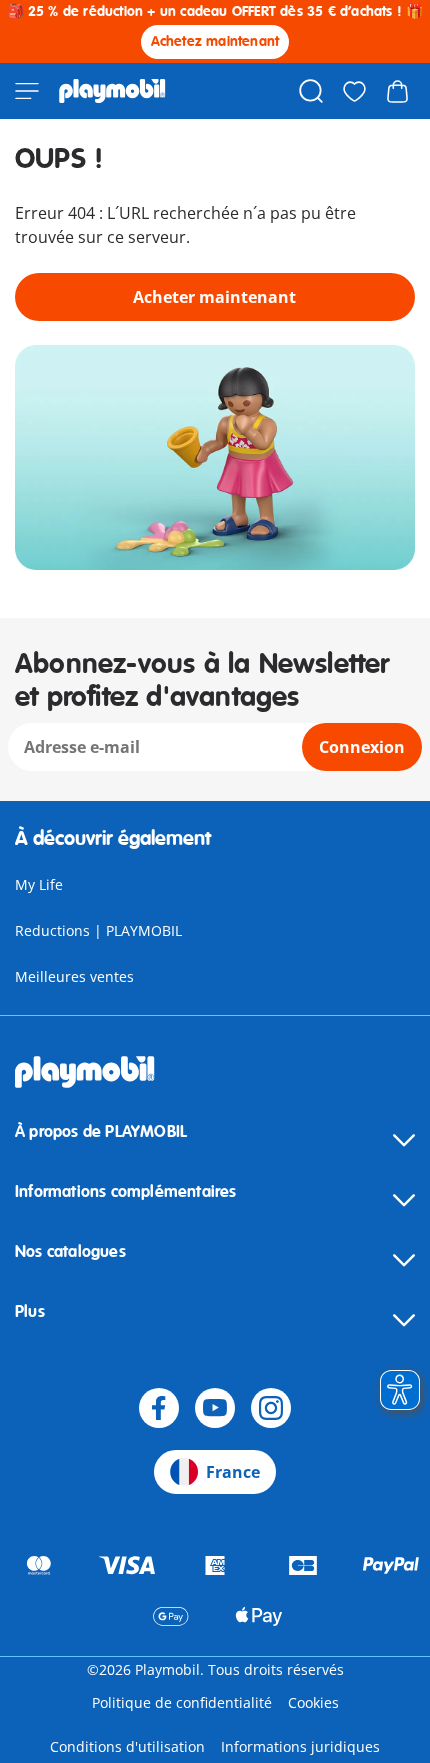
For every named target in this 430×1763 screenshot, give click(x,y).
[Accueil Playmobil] (112, 91)
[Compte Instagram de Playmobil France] (271, 1408)
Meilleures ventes (74, 976)
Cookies (313, 1702)
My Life (39, 884)
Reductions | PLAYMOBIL (98, 930)
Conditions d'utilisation (127, 1746)
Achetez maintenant (215, 41)
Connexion (362, 747)
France (233, 1472)
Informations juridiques (300, 1746)
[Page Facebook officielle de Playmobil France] (159, 1408)
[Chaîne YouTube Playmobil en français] (215, 1408)
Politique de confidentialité (182, 1702)
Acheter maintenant (214, 297)
